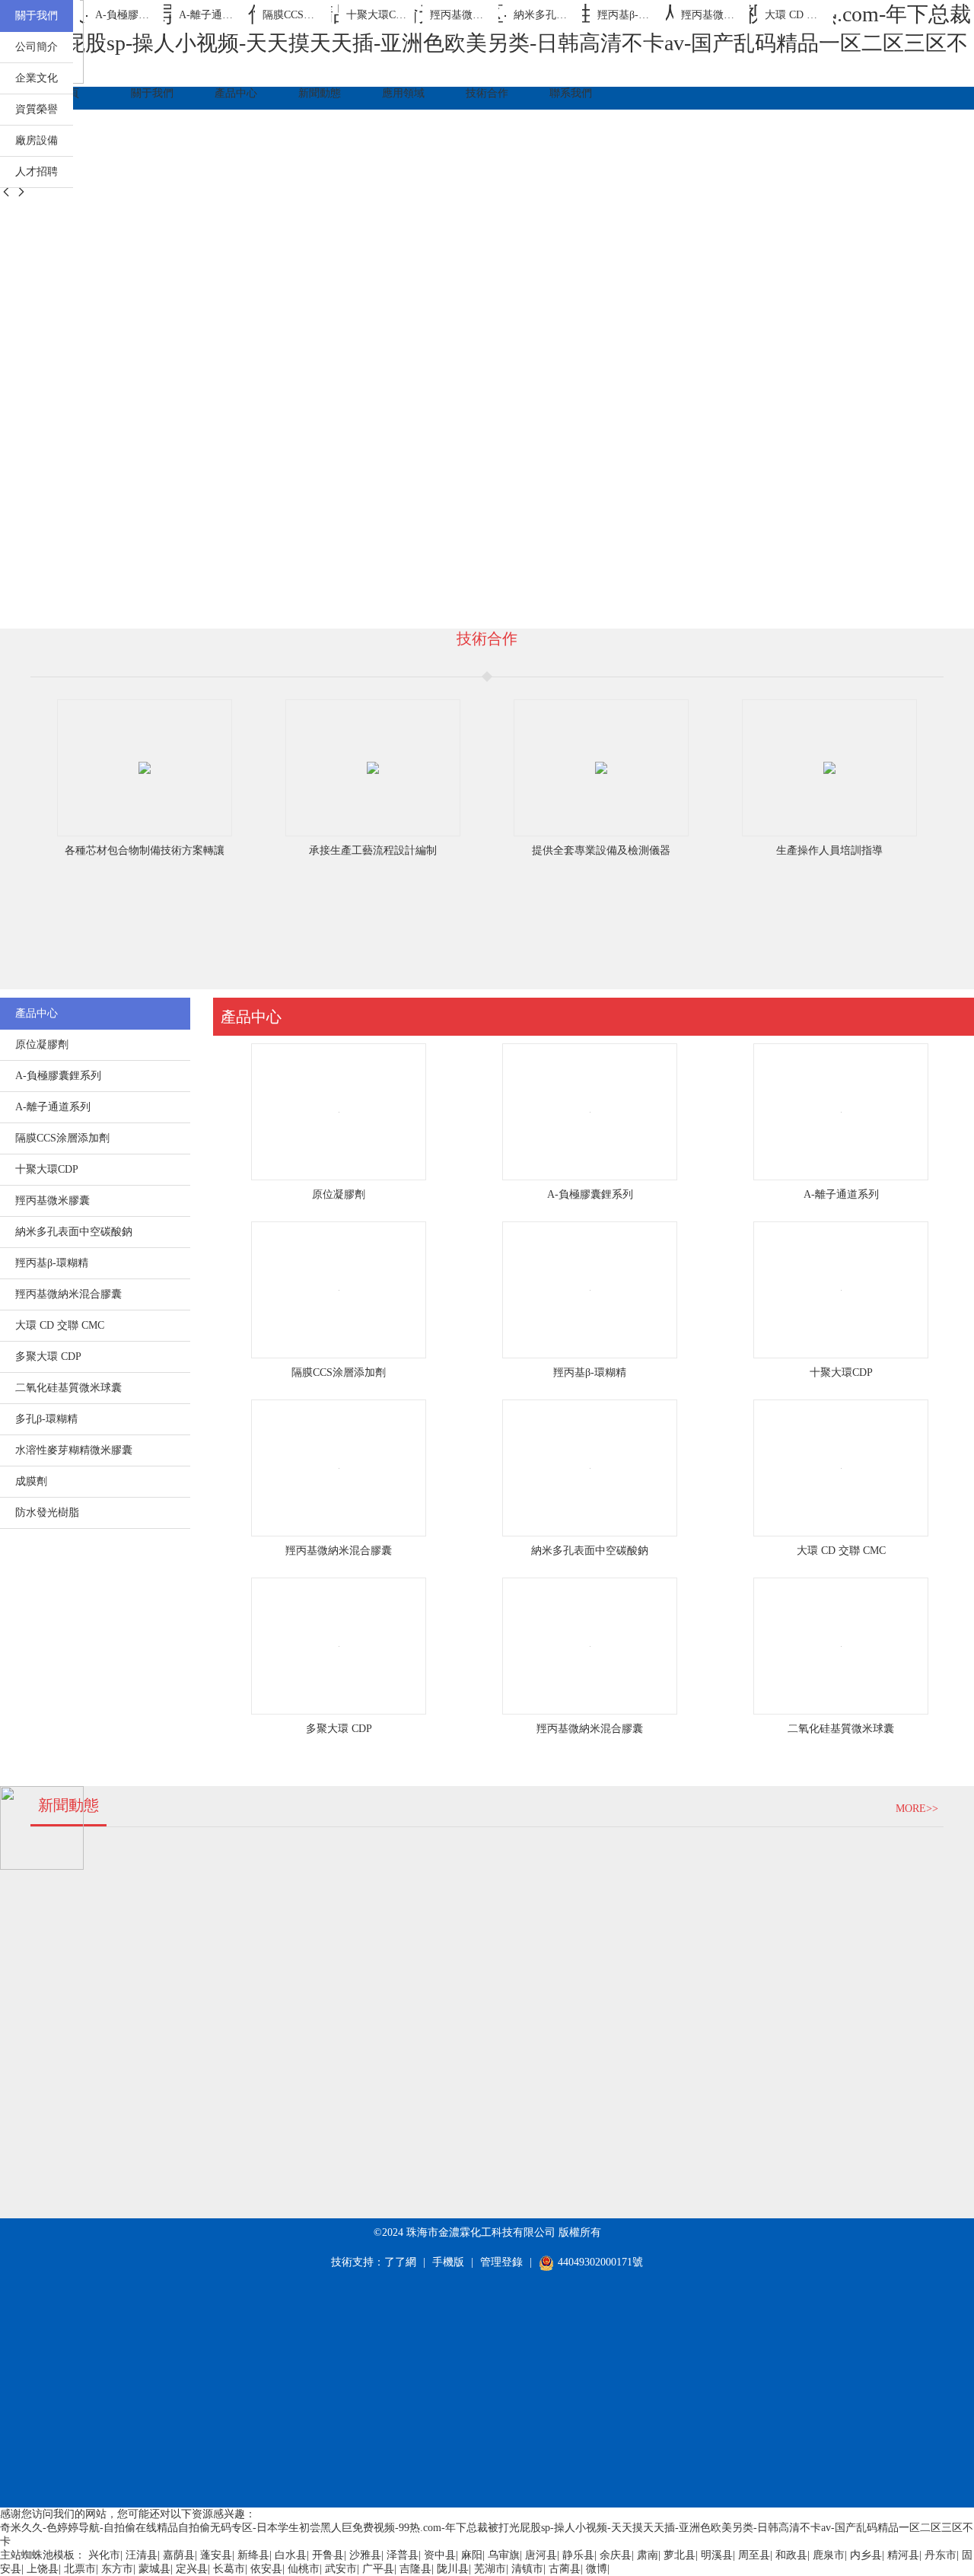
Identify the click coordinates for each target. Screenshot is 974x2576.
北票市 (80, 2569)
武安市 (341, 2569)
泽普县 (403, 2555)
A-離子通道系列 (841, 1194)
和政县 (791, 2555)
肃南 (648, 2555)
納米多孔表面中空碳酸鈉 (590, 1551)
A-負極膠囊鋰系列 (590, 1194)
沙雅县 (365, 2555)
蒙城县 (154, 2569)
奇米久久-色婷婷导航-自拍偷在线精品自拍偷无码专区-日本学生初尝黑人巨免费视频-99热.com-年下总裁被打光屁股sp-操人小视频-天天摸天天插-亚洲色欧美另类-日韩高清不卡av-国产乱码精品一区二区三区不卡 (485, 43)
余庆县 (616, 2555)
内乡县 (866, 2555)
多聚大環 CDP (339, 1729)
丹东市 (941, 2555)
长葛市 (229, 2569)
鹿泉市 (829, 2555)
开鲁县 (328, 2555)
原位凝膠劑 (339, 1194)
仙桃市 (304, 2569)
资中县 (440, 2555)
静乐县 (578, 2555)
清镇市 (527, 2569)
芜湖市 (490, 2569)
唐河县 (541, 2555)
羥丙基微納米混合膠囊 (339, 1551)
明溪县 (717, 2555)
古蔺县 (565, 2569)
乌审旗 (504, 2555)
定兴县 (192, 2569)
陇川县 (453, 2569)
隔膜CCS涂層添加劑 (339, 1372)
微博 (597, 2569)
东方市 (117, 2569)
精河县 (903, 2555)
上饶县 (43, 2569)
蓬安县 (216, 2555)
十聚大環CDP (841, 1372)
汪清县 (142, 2555)
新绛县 (253, 2555)
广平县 (378, 2569)
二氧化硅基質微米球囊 (841, 1729)
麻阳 (472, 2555)
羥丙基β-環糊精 (590, 1372)
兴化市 (104, 2555)
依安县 (266, 2569)
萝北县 (680, 2555)
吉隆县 (415, 2569)
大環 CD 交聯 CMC (841, 1551)
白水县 (291, 2555)
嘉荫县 (179, 2555)
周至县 (754, 2555)
